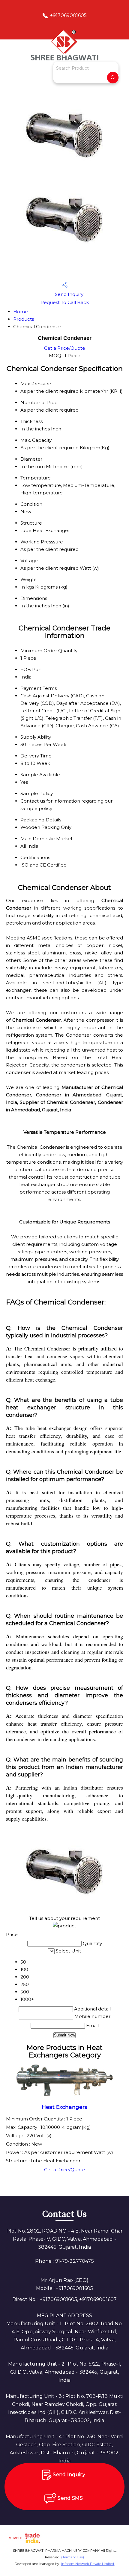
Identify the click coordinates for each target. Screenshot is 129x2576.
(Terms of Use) (73, 2557)
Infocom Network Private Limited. (88, 2564)
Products (24, 319)
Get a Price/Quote (65, 348)
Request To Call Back (65, 302)
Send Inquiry (69, 294)
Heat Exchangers (64, 2107)
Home (21, 312)
